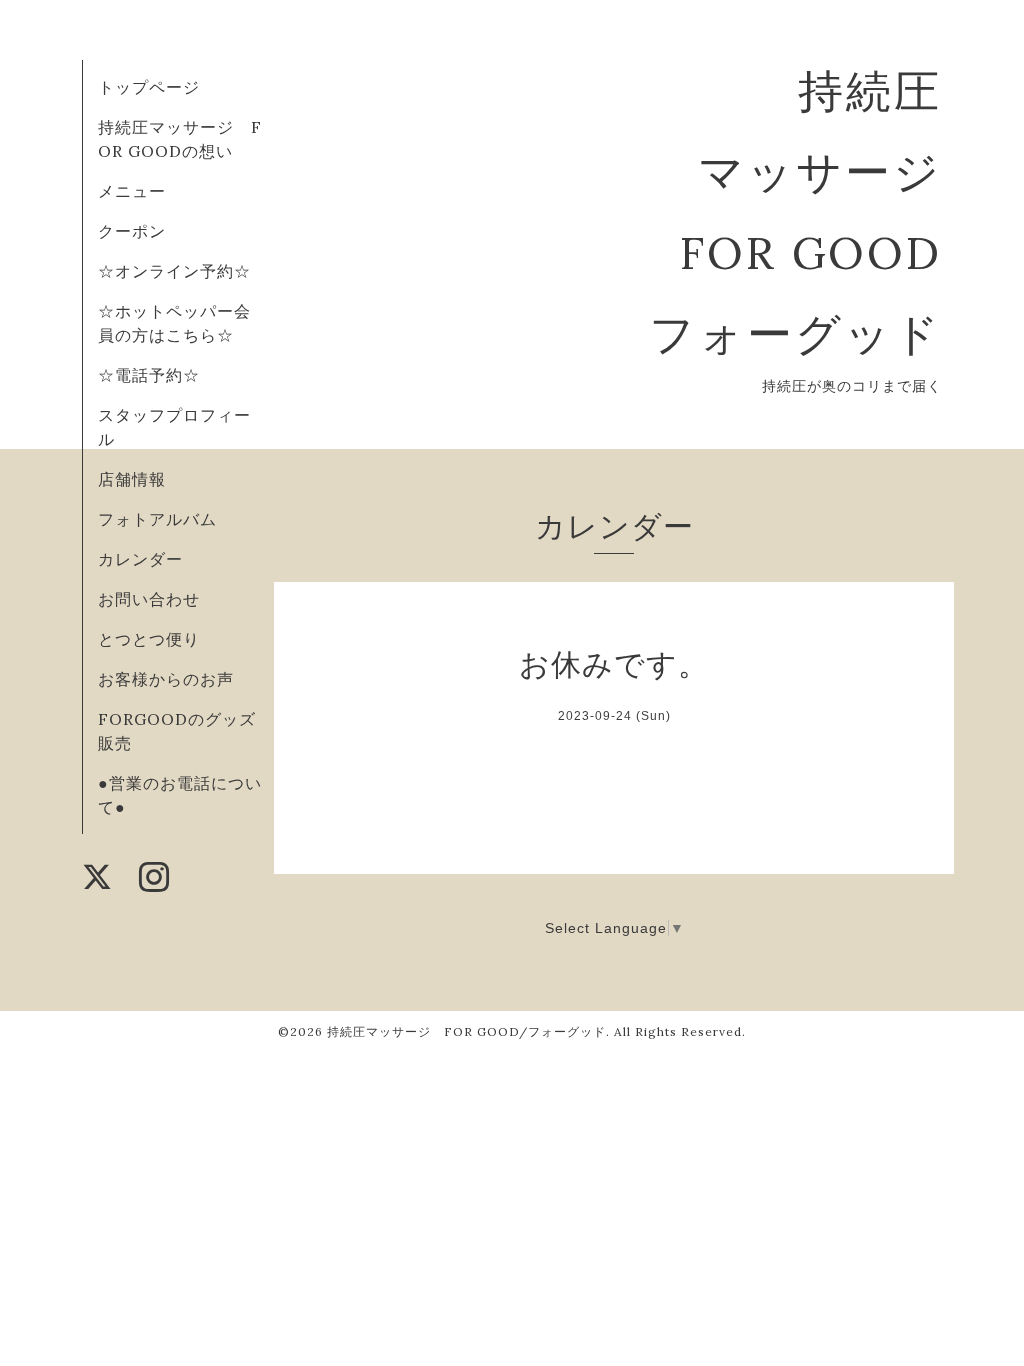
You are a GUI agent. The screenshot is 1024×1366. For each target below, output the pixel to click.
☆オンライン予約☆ (174, 271)
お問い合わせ (149, 599)
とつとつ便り (149, 639)
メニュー (132, 191)
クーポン (132, 231)
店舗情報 (132, 479)
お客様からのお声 (166, 679)
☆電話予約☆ (149, 375)
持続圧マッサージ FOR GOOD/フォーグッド (466, 1031)
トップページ (149, 87)
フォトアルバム (157, 519)
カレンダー (140, 559)
